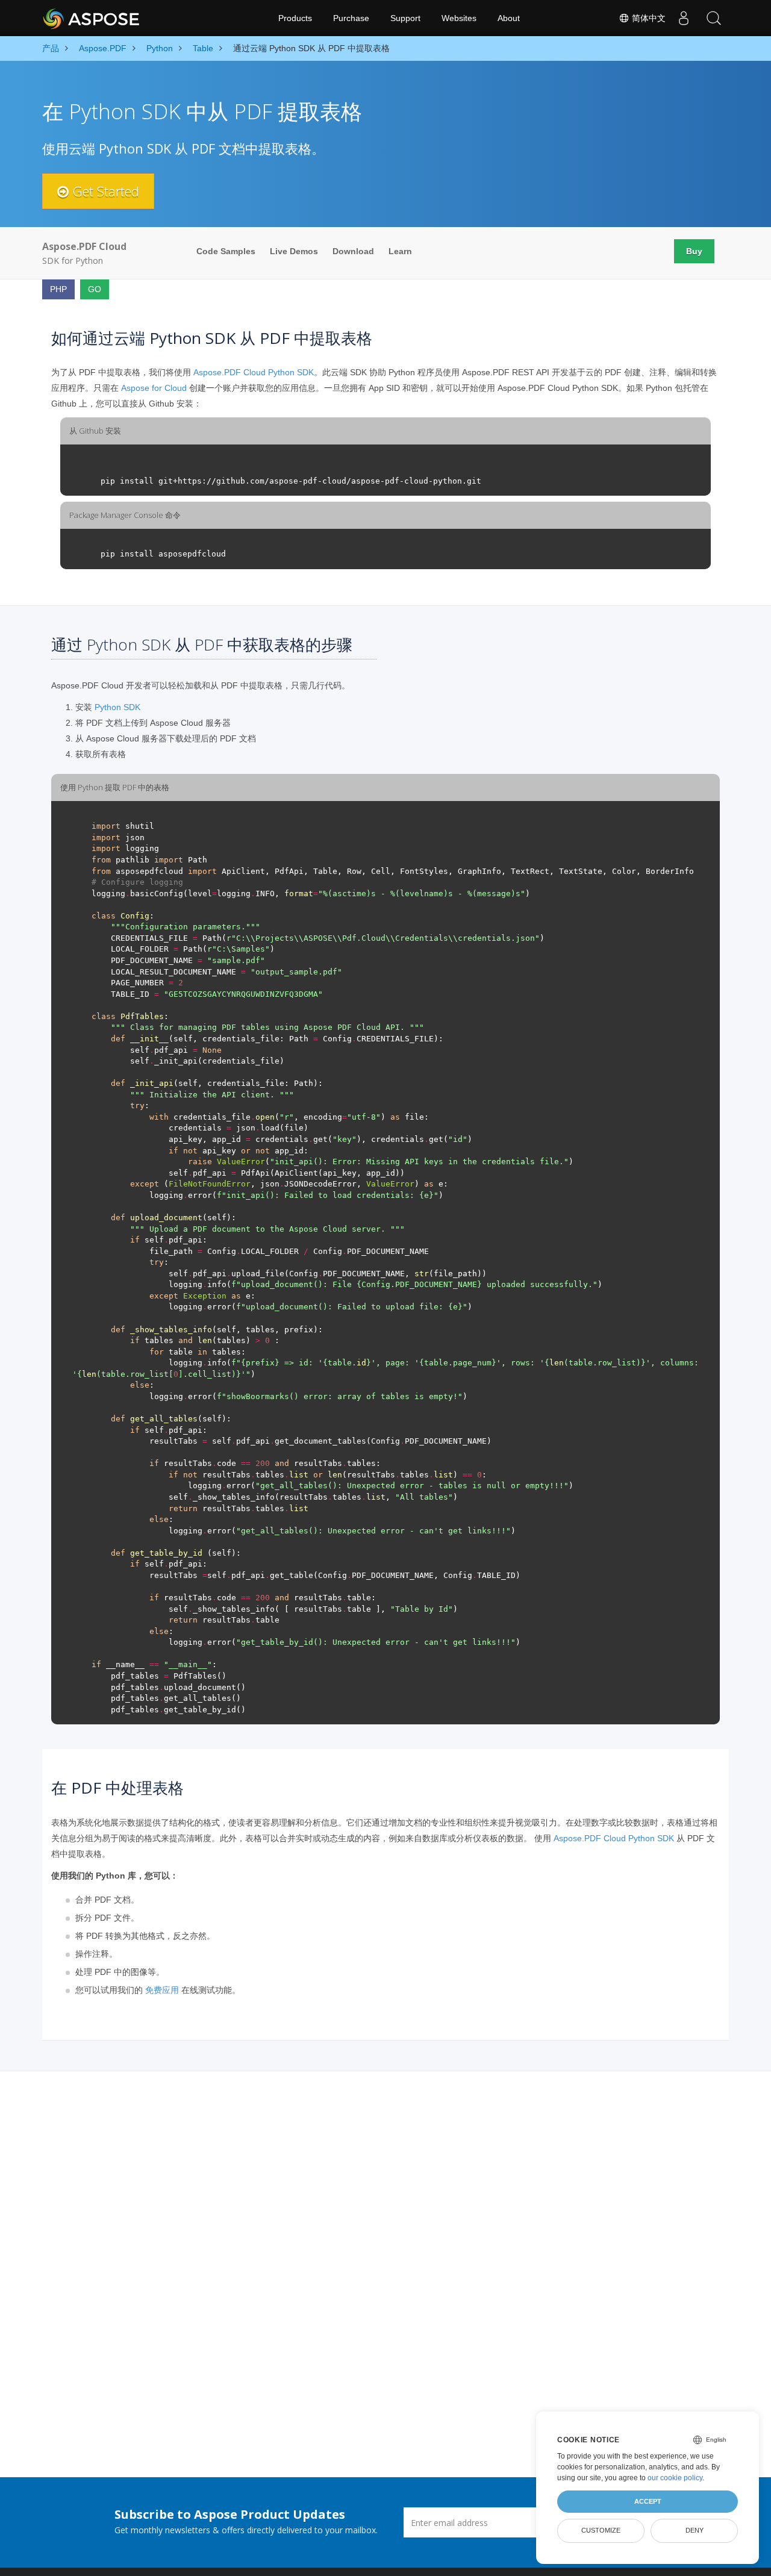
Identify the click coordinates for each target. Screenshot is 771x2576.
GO (95, 289)
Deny (695, 2530)
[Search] (714, 18)
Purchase (351, 18)
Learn (400, 251)
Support (405, 18)
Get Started (104, 191)
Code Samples (226, 251)
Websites (459, 18)
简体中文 (648, 18)
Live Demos (294, 251)
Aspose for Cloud (154, 388)
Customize (601, 2530)
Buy (694, 251)
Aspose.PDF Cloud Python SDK (254, 372)
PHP (58, 289)
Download (353, 251)
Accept (648, 2501)
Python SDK (117, 707)
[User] (684, 18)
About (509, 18)
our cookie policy (675, 2478)
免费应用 (162, 1990)
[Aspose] (92, 18)
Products (295, 18)
